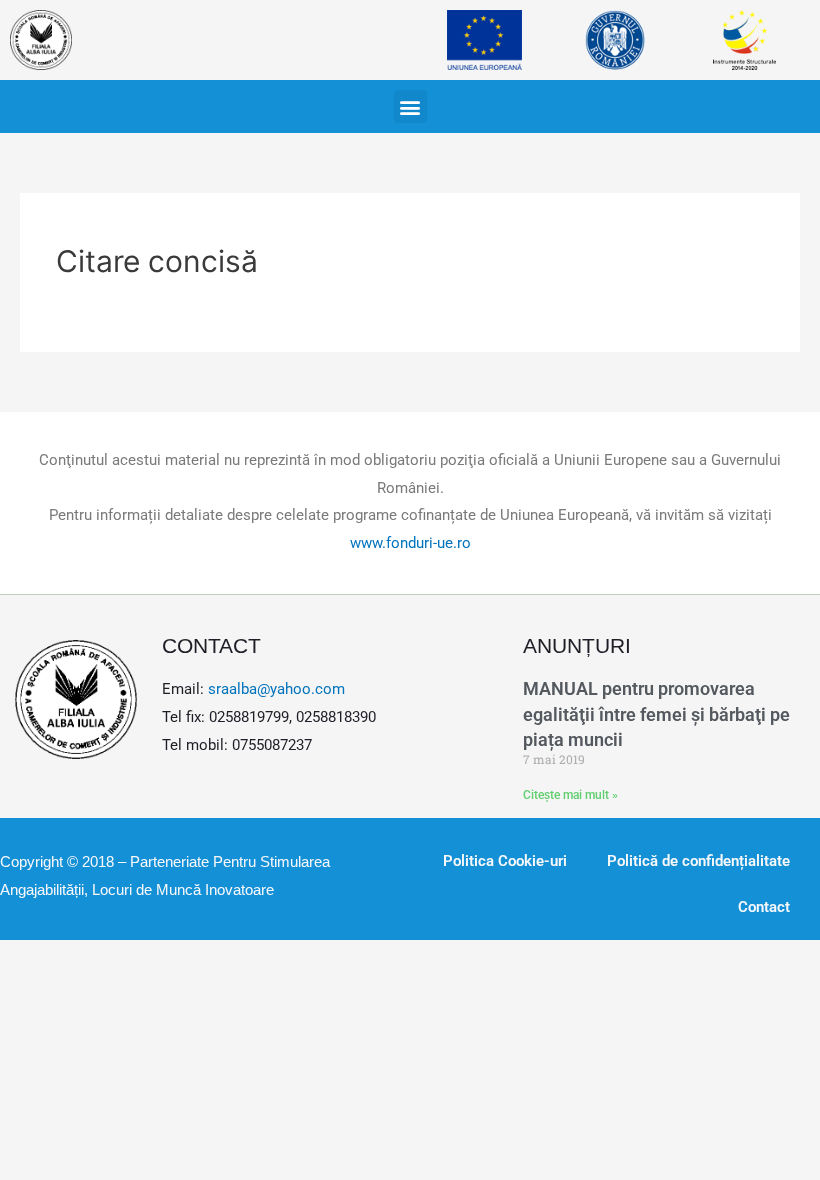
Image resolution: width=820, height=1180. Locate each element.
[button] (410, 106)
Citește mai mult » (570, 795)
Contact (764, 907)
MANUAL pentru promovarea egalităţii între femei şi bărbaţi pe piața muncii (656, 713)
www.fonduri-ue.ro (410, 543)
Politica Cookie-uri (505, 861)
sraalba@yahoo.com (276, 689)
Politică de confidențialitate (698, 861)
